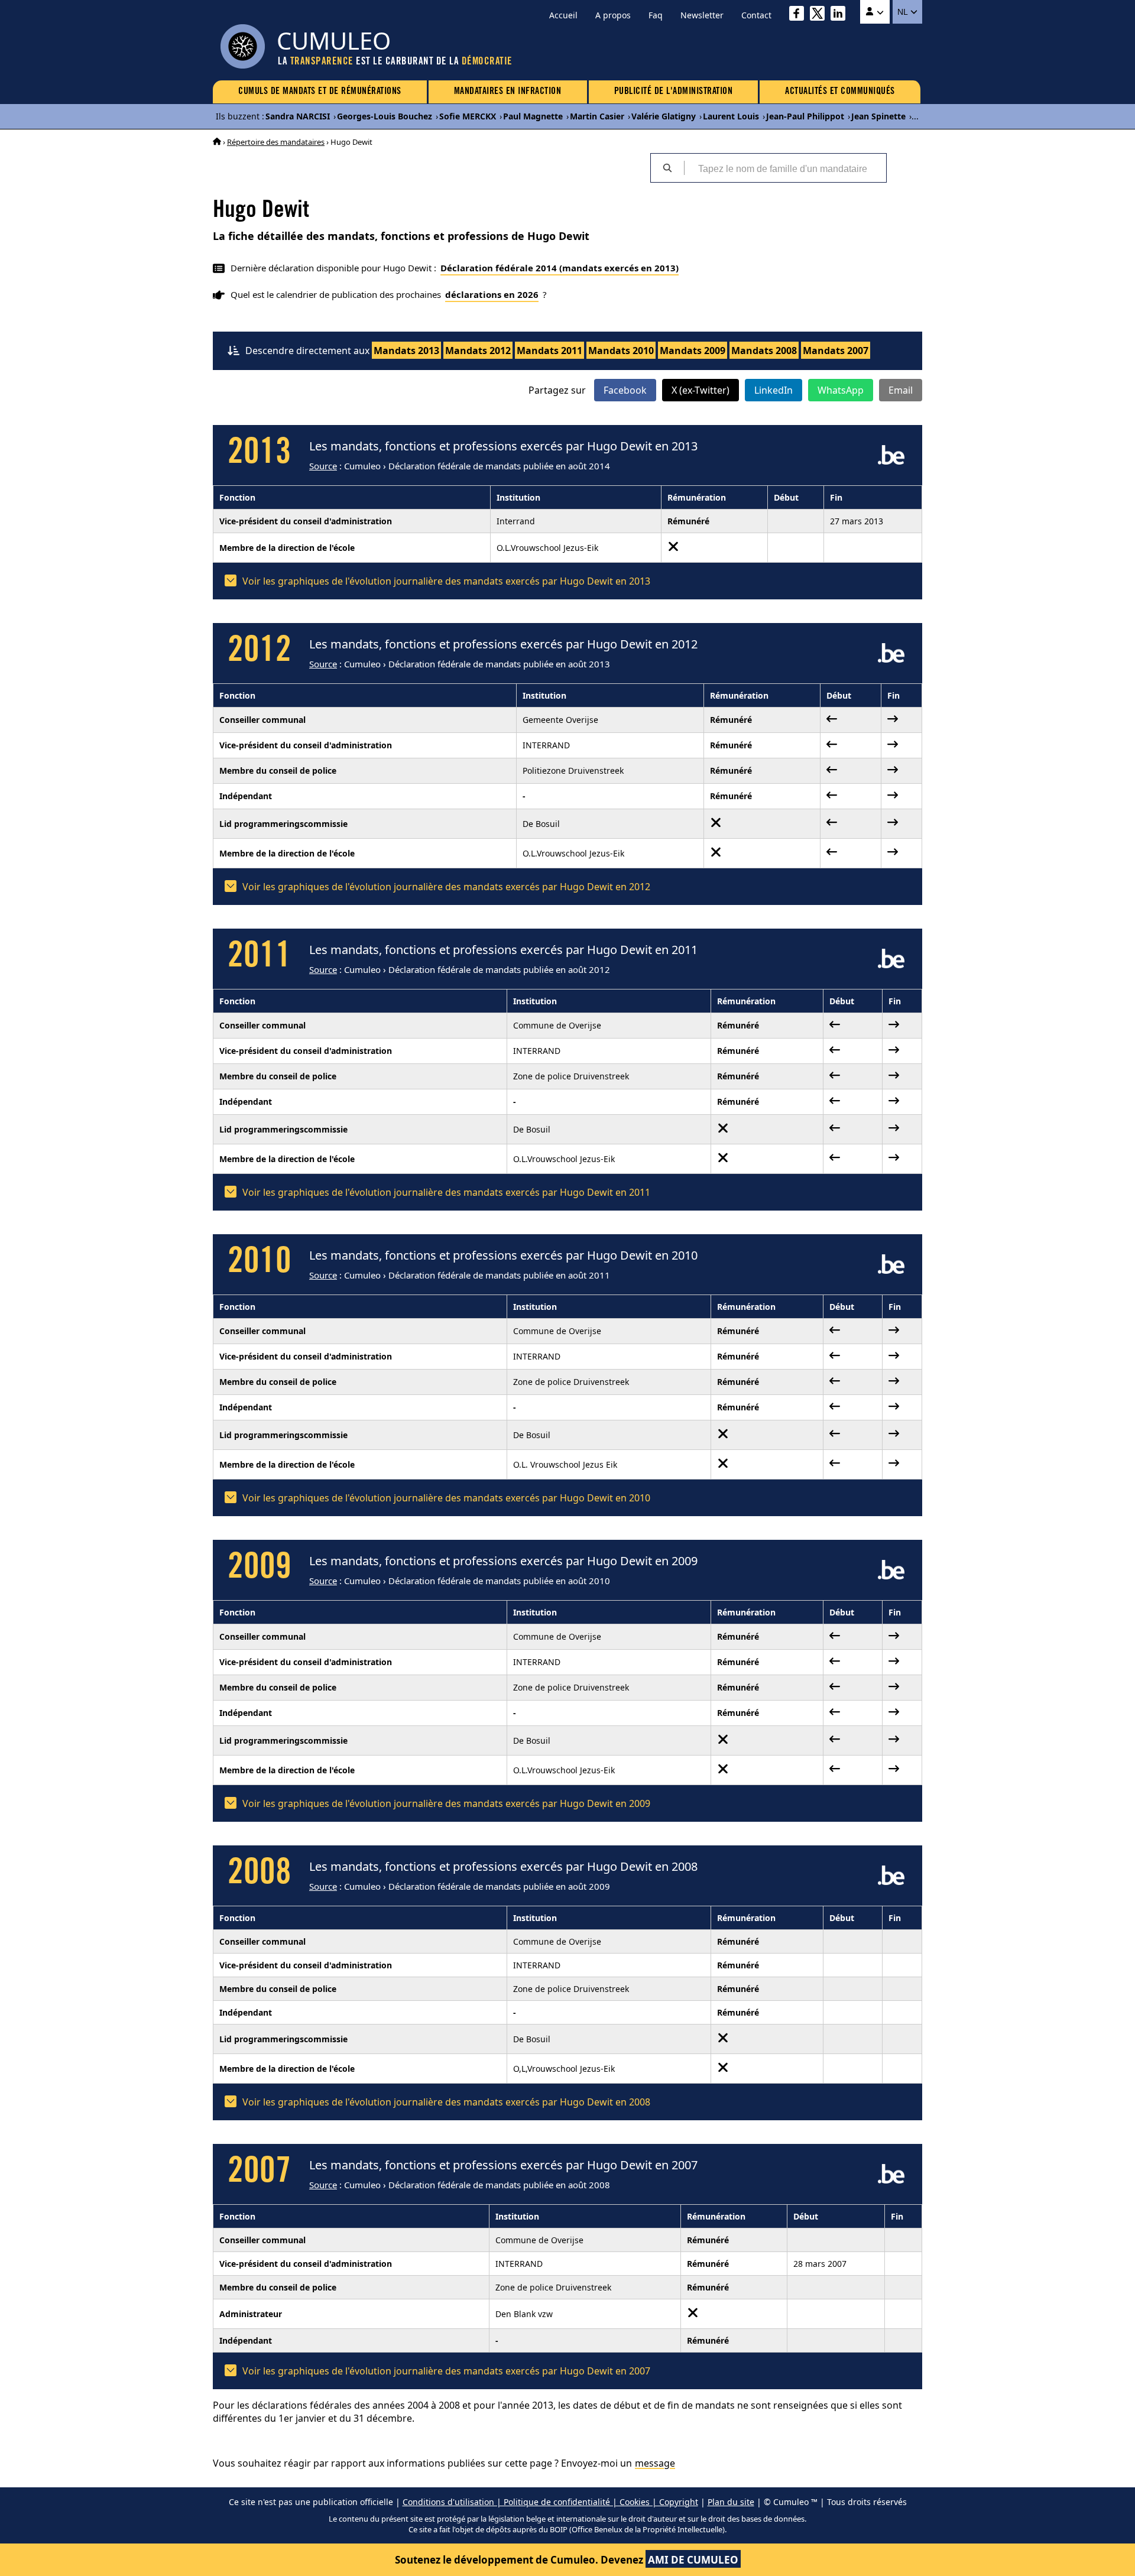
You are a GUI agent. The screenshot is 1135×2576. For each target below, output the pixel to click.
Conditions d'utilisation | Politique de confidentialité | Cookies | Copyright (550, 2502)
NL (904, 12)
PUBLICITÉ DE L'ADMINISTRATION (674, 92)
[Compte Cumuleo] (875, 12)
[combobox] (785, 168)
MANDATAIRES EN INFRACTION (508, 92)
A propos (613, 15)
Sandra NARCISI (298, 116)
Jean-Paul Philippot (805, 116)
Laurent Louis (731, 116)
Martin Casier (597, 116)
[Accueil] (217, 142)
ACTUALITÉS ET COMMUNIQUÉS (840, 92)
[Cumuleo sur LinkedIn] (841, 15)
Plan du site (731, 2502)
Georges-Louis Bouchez (385, 116)
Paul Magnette (533, 116)
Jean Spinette (878, 116)
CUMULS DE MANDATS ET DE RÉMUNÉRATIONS (320, 92)
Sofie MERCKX (468, 116)
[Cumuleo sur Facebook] (800, 15)
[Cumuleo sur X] (820, 15)
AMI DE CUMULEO (693, 2560)
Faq (656, 15)
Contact (756, 15)
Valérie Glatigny (664, 116)
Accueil (563, 15)
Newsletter (702, 15)
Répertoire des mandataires (276, 142)
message (655, 2463)
